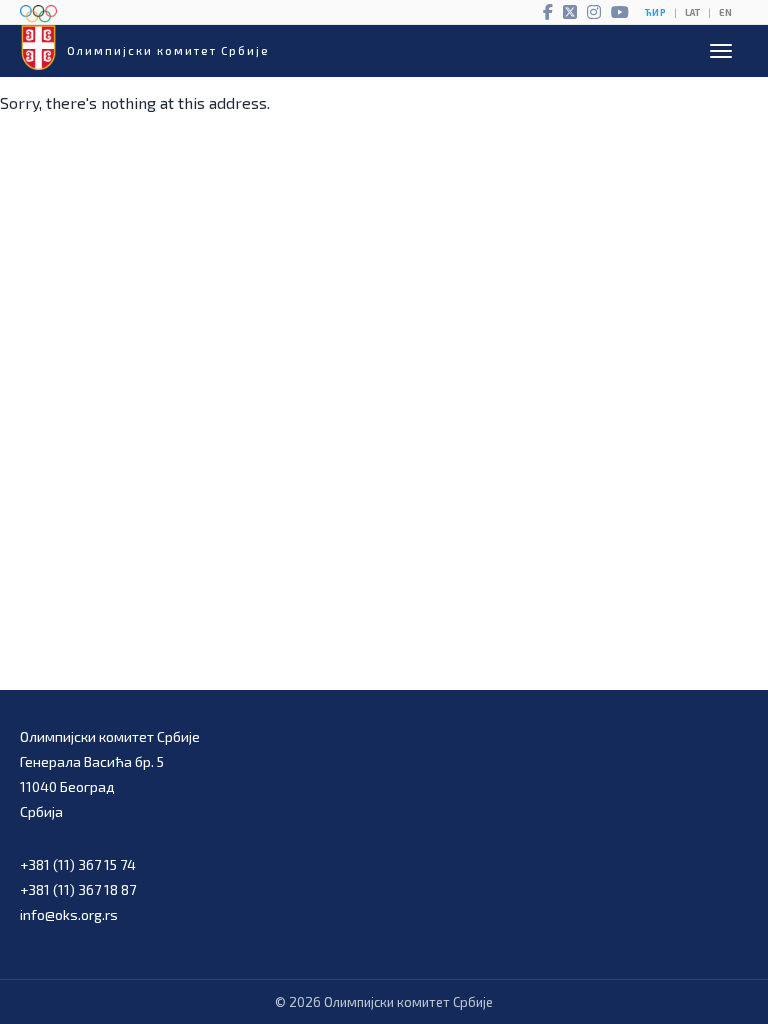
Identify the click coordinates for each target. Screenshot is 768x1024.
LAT (692, 12)
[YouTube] (620, 12)
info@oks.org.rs (69, 914)
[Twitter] (570, 12)
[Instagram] (594, 12)
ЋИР (655, 12)
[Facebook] (548, 12)
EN (725, 12)
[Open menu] (721, 51)
